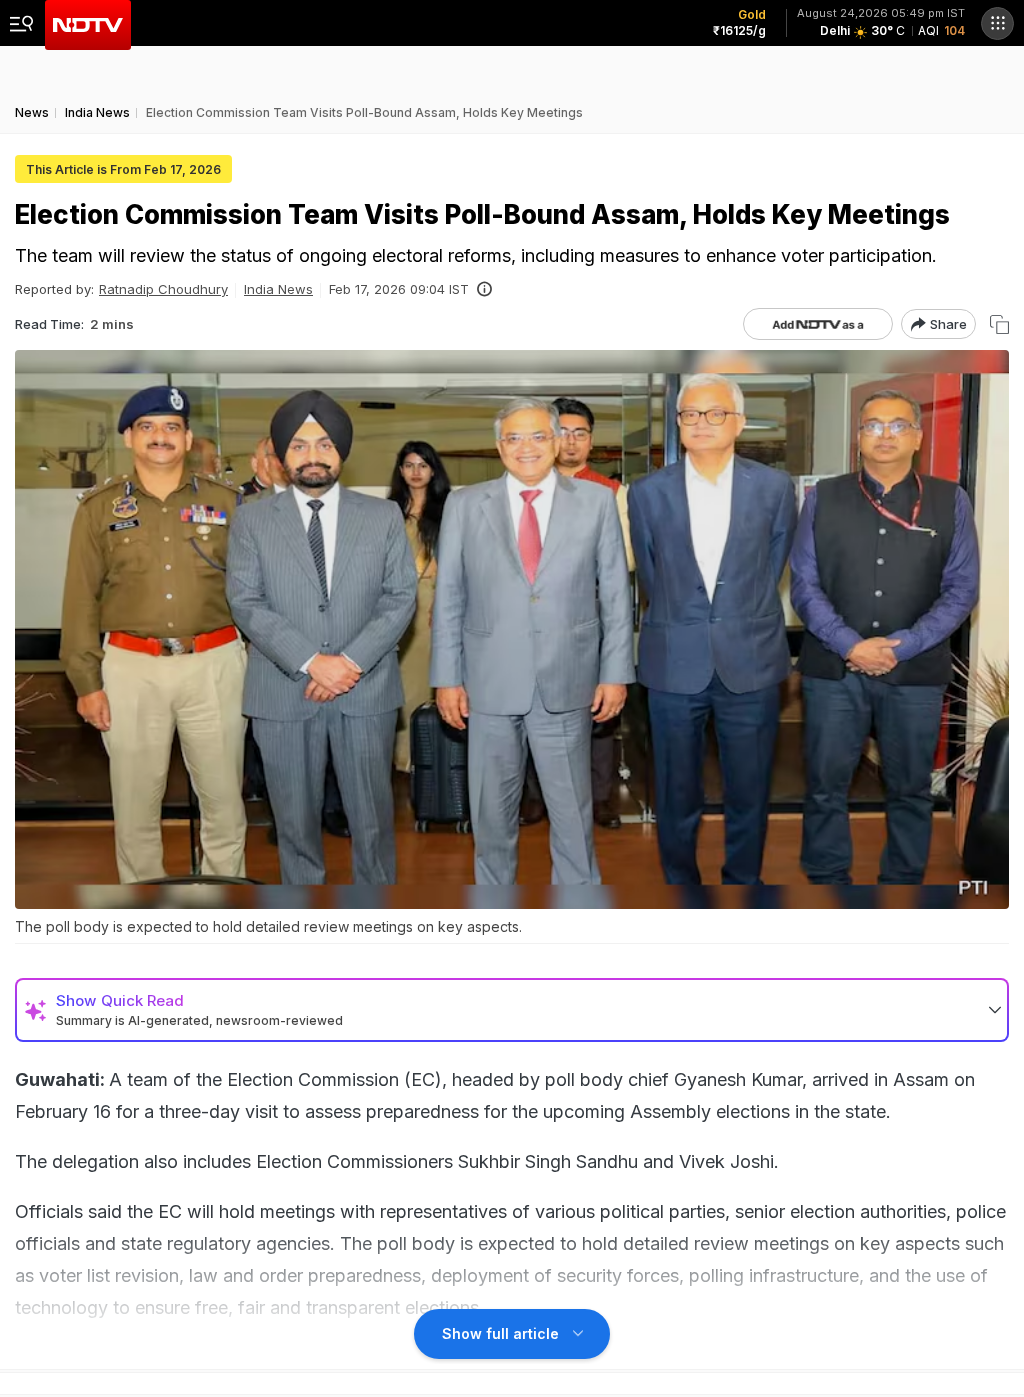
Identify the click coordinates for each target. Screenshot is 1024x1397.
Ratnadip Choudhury (163, 289)
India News (278, 289)
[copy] (999, 324)
